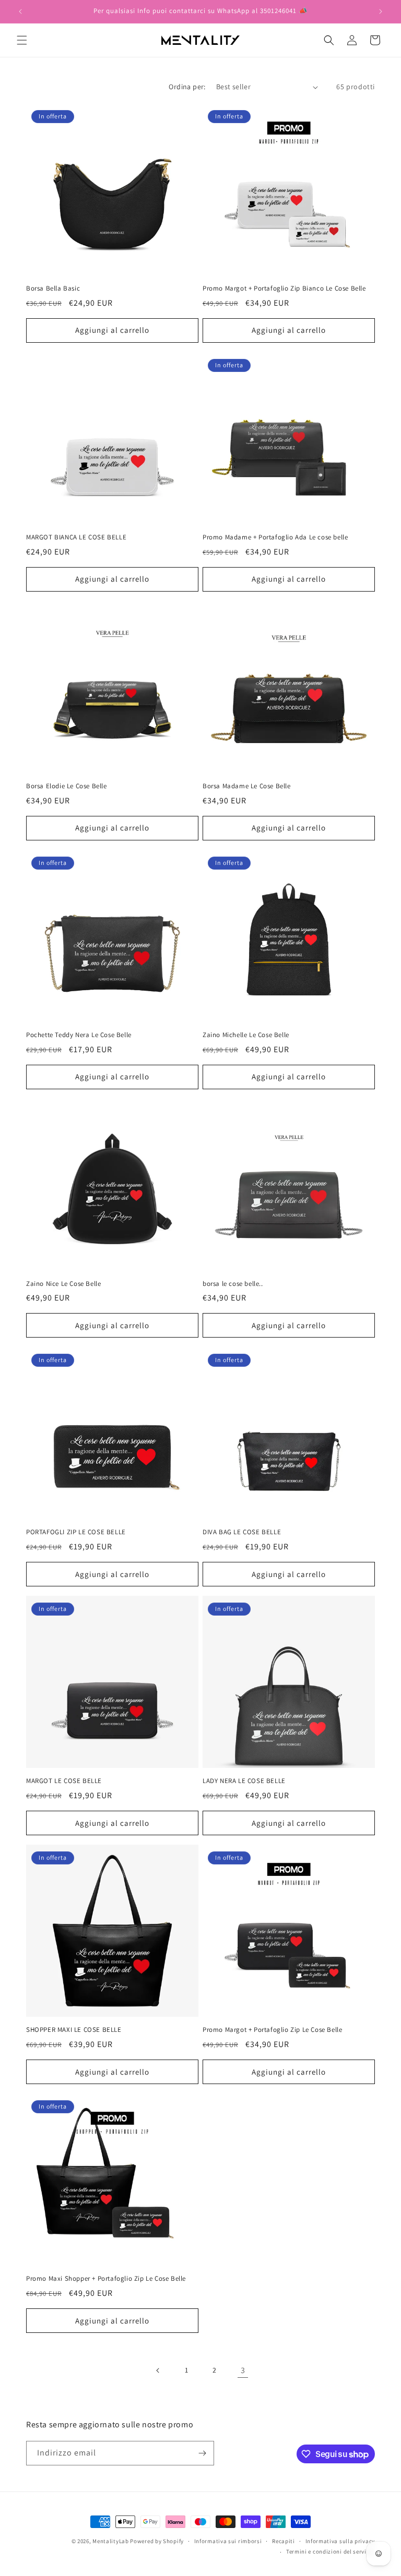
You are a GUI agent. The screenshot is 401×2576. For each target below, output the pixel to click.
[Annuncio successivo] (381, 11)
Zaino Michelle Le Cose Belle (246, 1035)
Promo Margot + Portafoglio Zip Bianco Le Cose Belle (284, 288)
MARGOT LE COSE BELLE (64, 1781)
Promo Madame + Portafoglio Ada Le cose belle (275, 537)
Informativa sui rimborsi (228, 2541)
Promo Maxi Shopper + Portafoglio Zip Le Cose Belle (106, 2279)
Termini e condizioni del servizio (331, 2551)
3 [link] (243, 2370)
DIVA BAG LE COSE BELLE (242, 1532)
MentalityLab (110, 2541)
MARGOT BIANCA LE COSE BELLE (76, 537)
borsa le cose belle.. (233, 1284)
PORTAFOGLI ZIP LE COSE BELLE (76, 1532)
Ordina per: (187, 87)
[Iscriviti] (202, 2453)
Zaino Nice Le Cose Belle (63, 1284)
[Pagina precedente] (158, 2370)
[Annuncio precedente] (20, 11)
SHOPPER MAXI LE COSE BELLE (74, 2030)
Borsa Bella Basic (53, 288)
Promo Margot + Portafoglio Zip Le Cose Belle (272, 2030)
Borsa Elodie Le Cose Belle (67, 786)
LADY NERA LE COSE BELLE (244, 1781)
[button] (22, 40)
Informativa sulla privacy (340, 2541)
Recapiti (284, 2541)
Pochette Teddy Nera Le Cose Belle (79, 1035)
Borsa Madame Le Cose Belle (247, 786)
